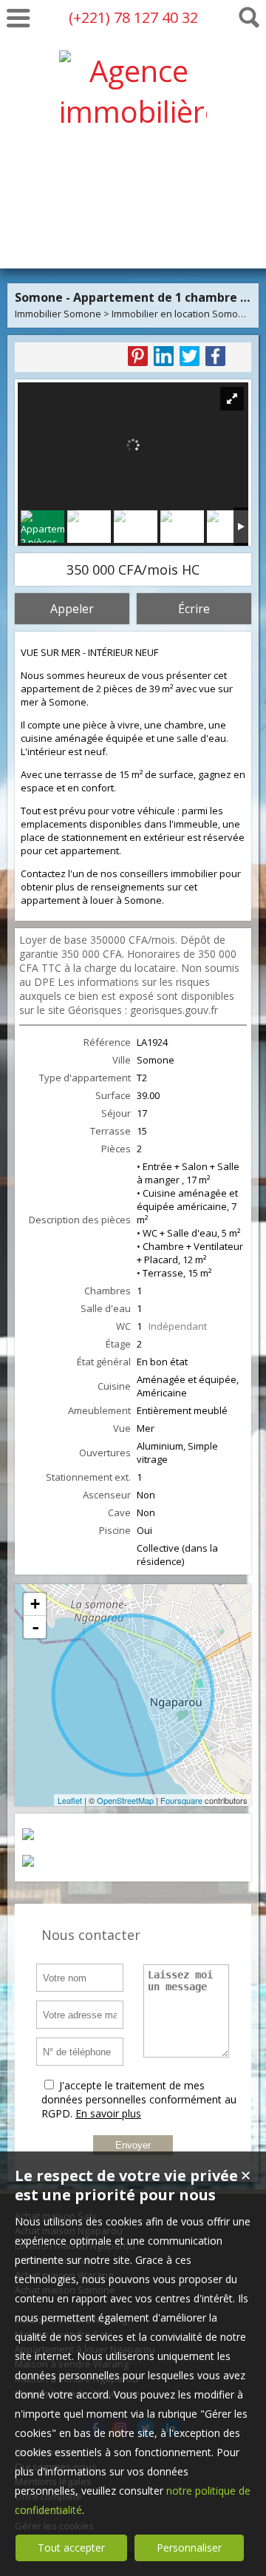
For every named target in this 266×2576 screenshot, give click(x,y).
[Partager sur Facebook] (215, 356)
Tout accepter (71, 2548)
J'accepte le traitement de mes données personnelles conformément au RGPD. (139, 2099)
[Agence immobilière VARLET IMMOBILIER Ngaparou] (133, 233)
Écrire (194, 609)
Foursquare (181, 1800)
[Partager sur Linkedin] (164, 356)
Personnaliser (189, 2548)
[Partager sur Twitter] (190, 356)
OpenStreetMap (125, 1800)
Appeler (72, 609)
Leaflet (70, 1800)
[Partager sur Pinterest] (138, 356)
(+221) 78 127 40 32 (133, 17)
